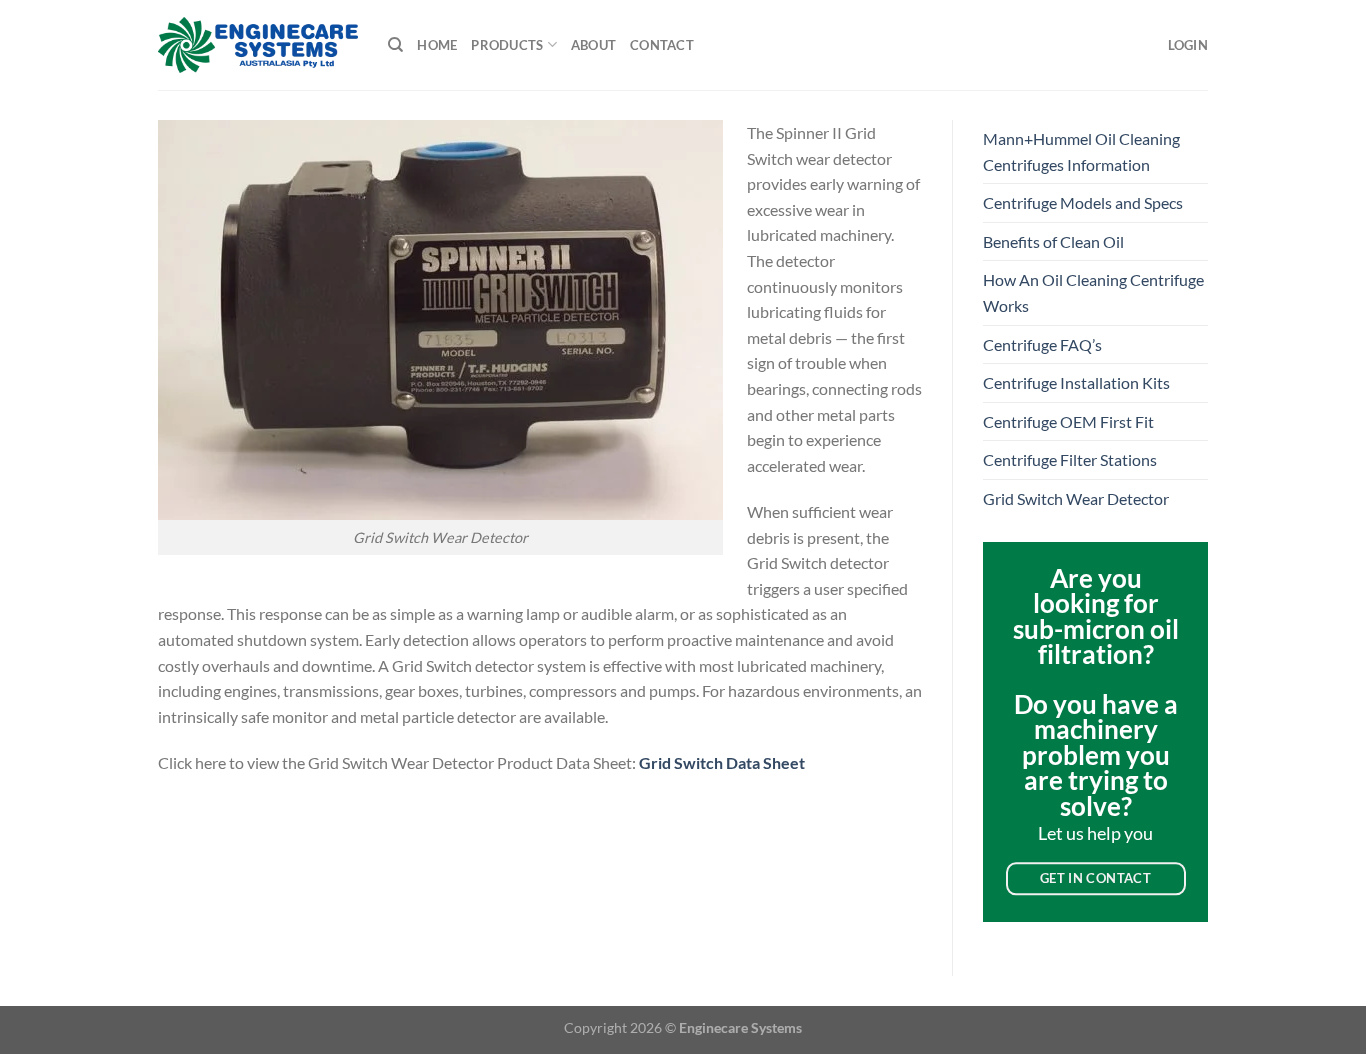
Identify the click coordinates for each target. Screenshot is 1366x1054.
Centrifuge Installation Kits (1076, 382)
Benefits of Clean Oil (1053, 241)
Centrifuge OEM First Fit (1068, 421)
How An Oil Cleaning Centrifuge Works (1093, 292)
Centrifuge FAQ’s (1042, 344)
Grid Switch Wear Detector (1076, 498)
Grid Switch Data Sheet (722, 762)
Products (507, 45)
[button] (1188, 45)
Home (437, 45)
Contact (662, 45)
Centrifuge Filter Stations (1070, 459)
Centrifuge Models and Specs (1083, 202)
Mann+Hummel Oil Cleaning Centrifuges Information (1081, 151)
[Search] (395, 45)
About (593, 45)
